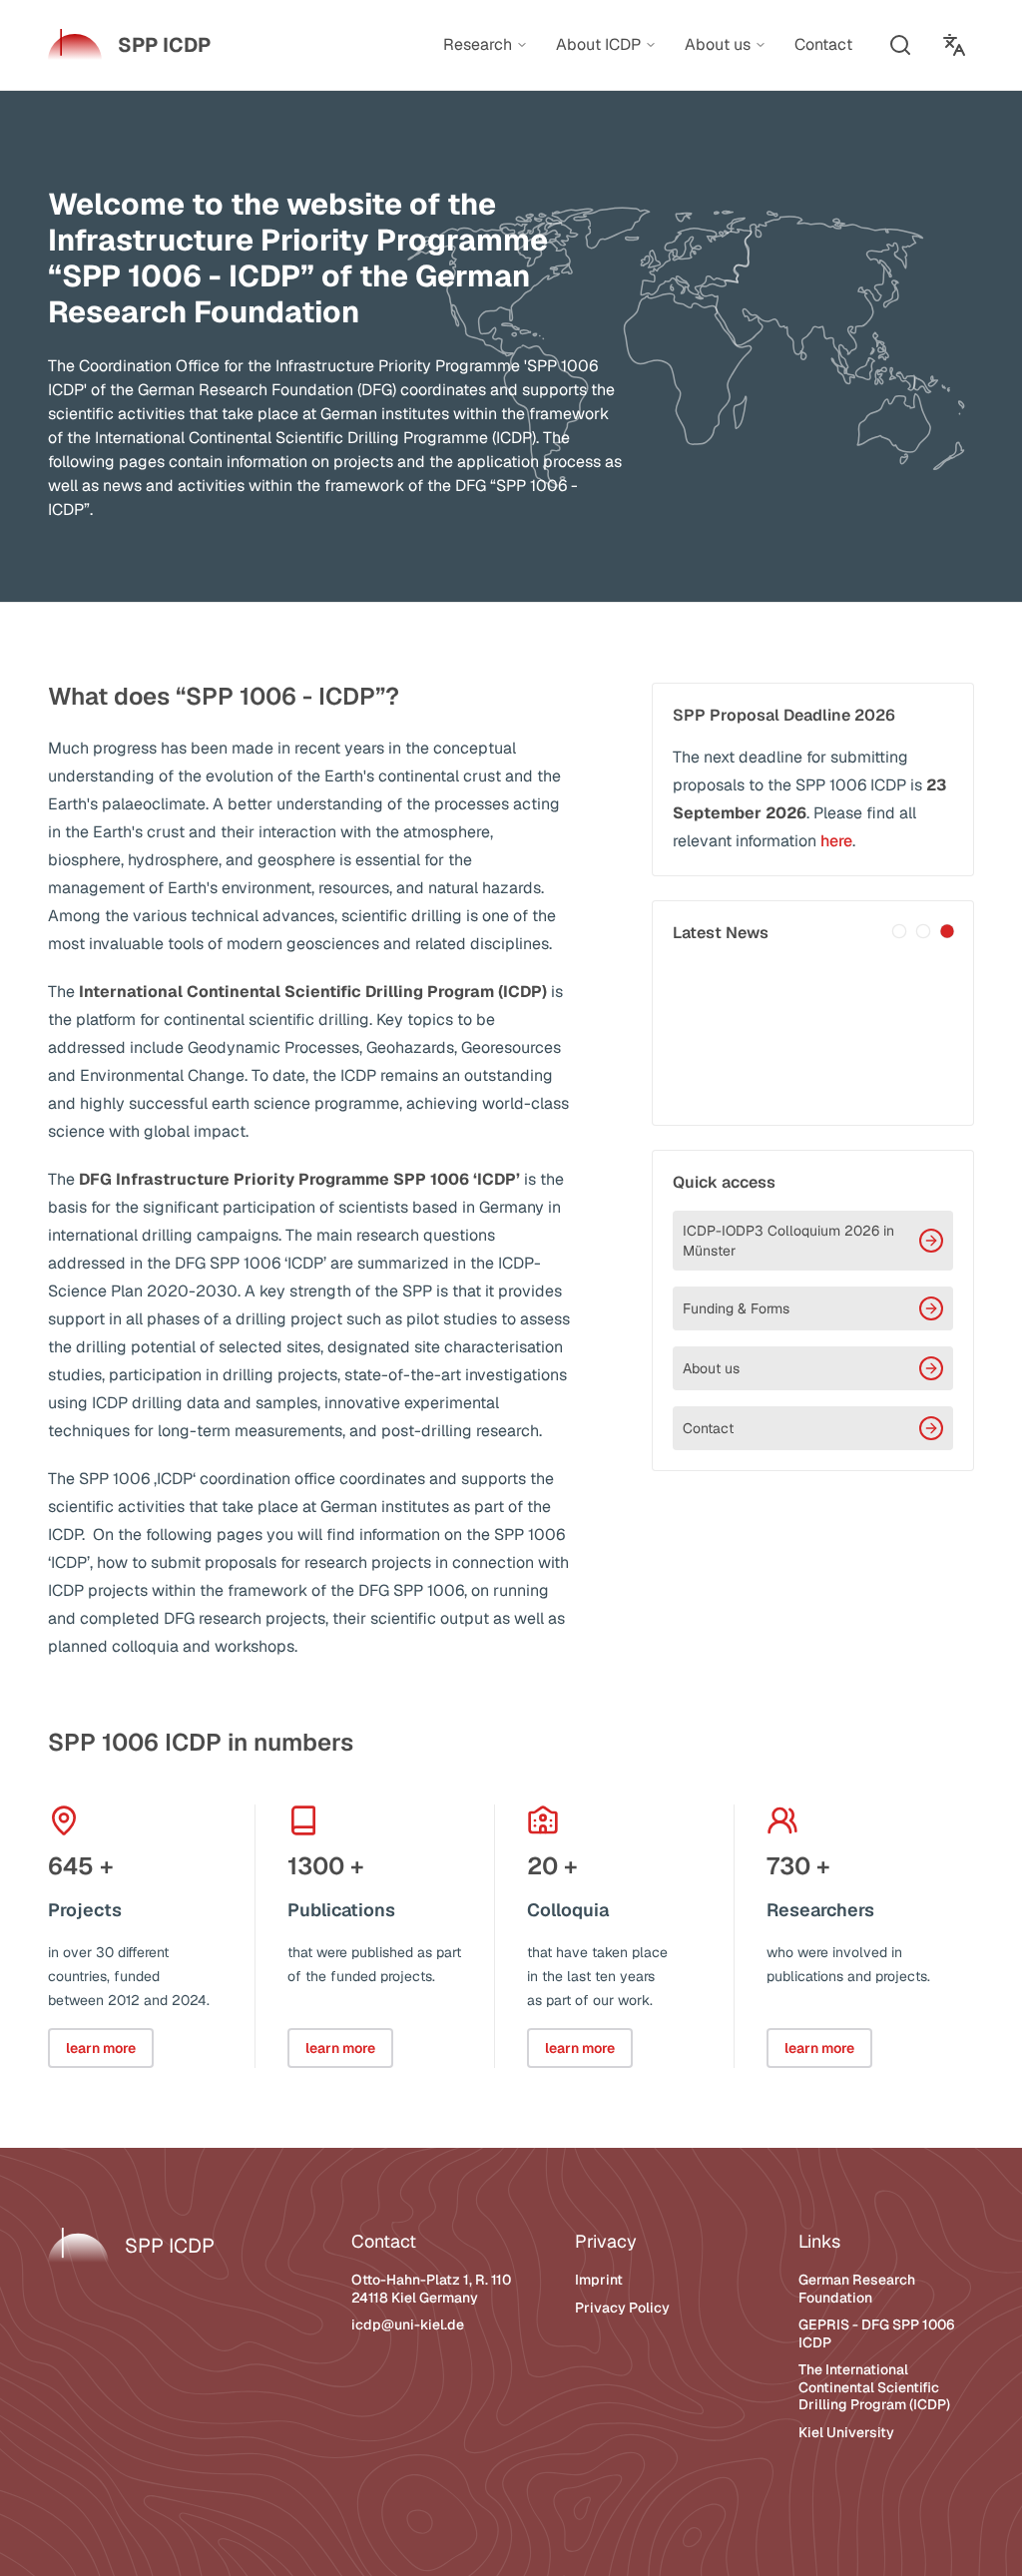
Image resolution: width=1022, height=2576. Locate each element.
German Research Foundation (857, 2289)
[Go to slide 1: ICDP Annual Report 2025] (899, 931)
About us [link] (718, 45)
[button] (900, 45)
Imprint (599, 2280)
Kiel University (846, 2432)
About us (711, 1368)
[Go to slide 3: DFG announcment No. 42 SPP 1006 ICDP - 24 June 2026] (947, 931)
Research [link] (478, 45)
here (836, 841)
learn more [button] (101, 2048)
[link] (129, 45)
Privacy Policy (622, 2308)
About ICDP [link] (598, 45)
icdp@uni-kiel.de (408, 2324)
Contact (708, 1428)
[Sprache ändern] (954, 45)
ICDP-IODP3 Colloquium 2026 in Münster (788, 1241)
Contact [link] (823, 44)
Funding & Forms (736, 1308)
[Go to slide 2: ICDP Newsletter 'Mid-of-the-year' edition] (923, 931)
